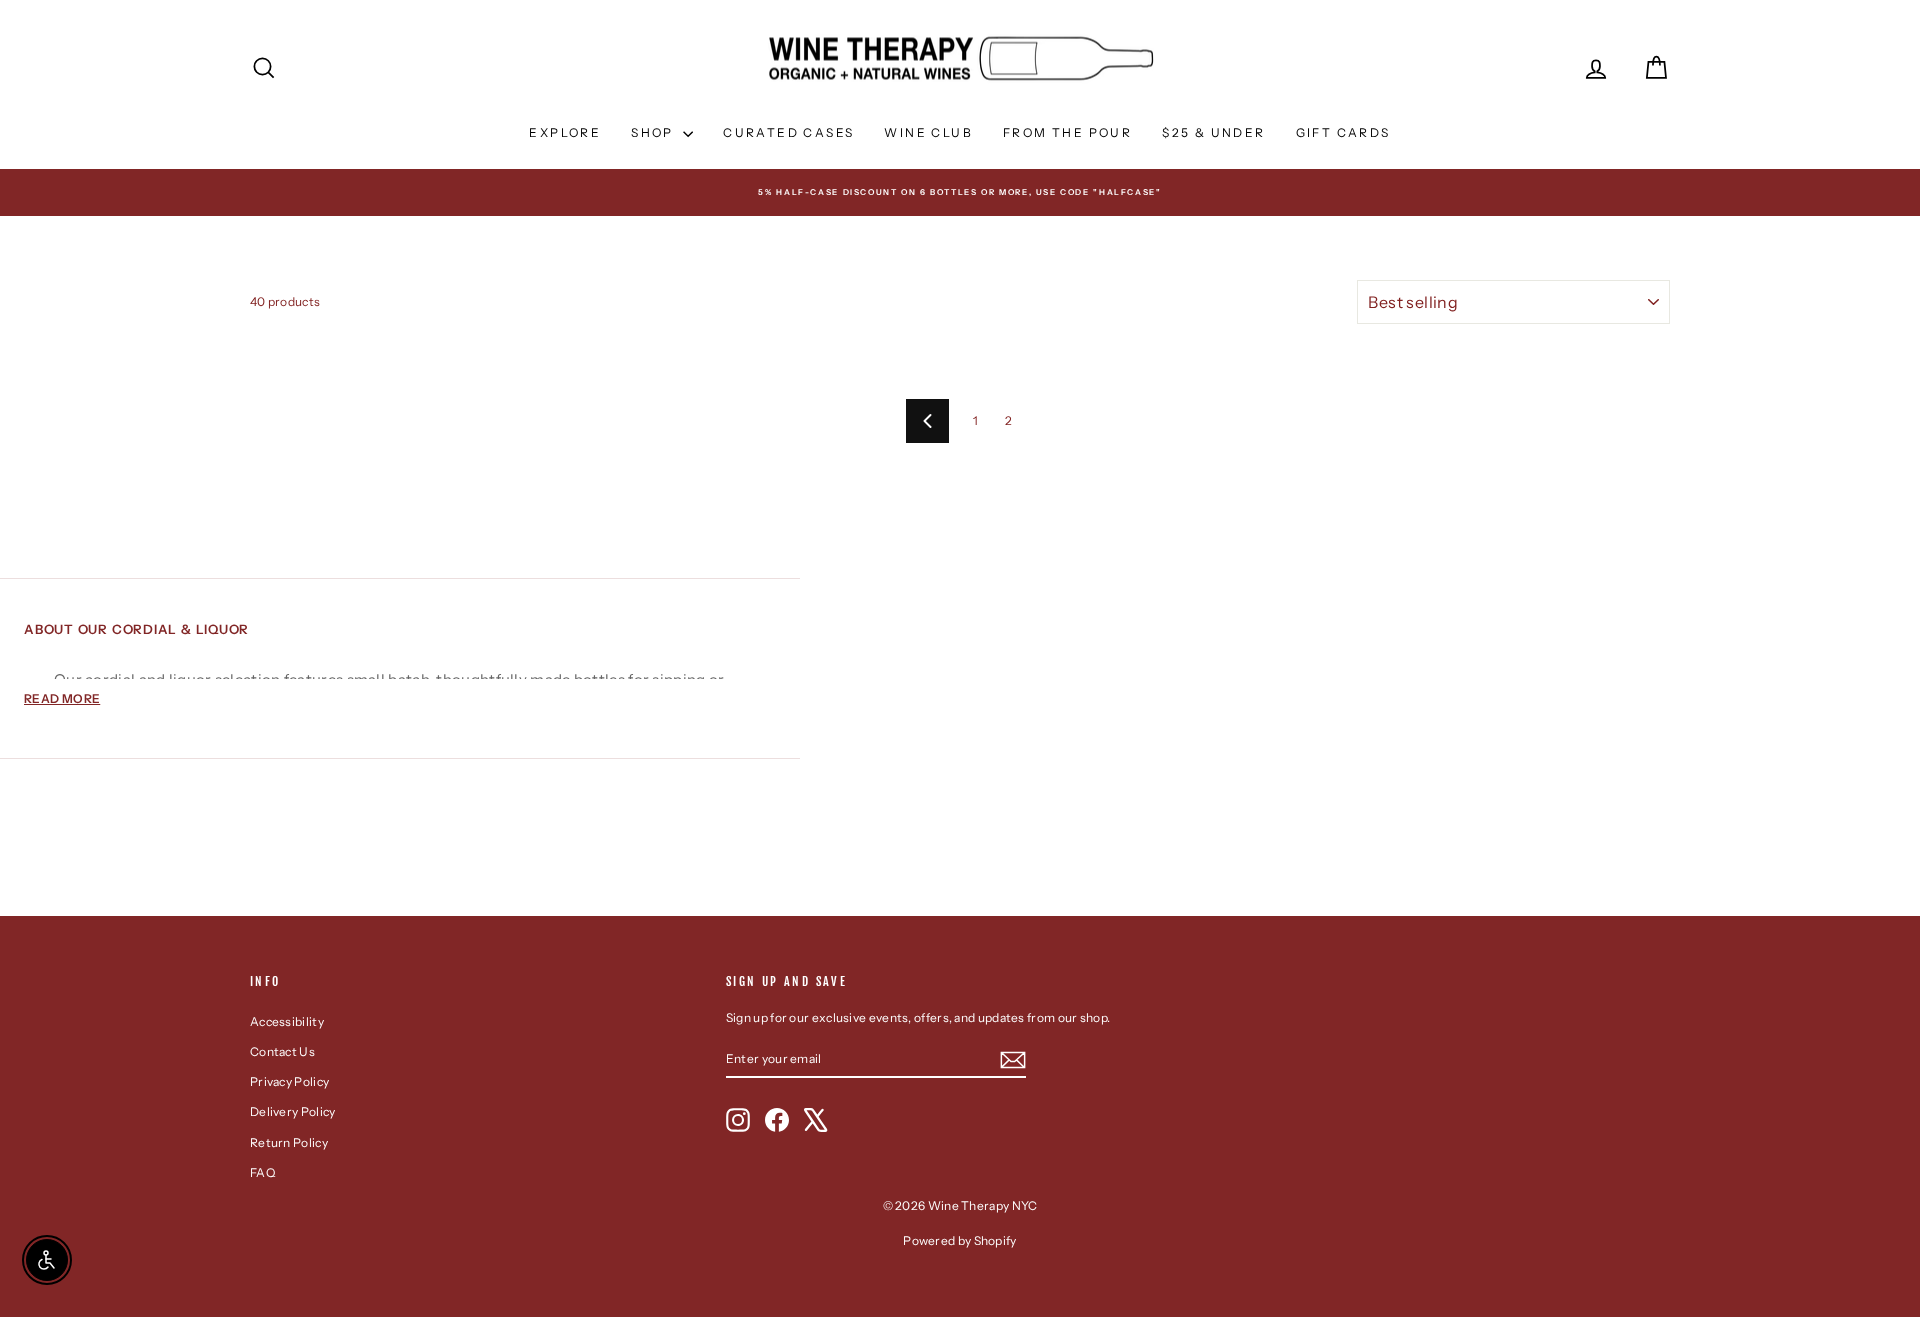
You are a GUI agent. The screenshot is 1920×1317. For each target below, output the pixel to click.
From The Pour (1067, 132)
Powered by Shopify (959, 1240)
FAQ (262, 1172)
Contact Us (282, 1051)
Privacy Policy (289, 1081)
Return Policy (289, 1142)
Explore (565, 132)
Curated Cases (788, 132)
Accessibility (287, 1021)
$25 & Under (1213, 132)
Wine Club (928, 132)
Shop (654, 132)
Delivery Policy (293, 1111)
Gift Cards (1343, 132)
